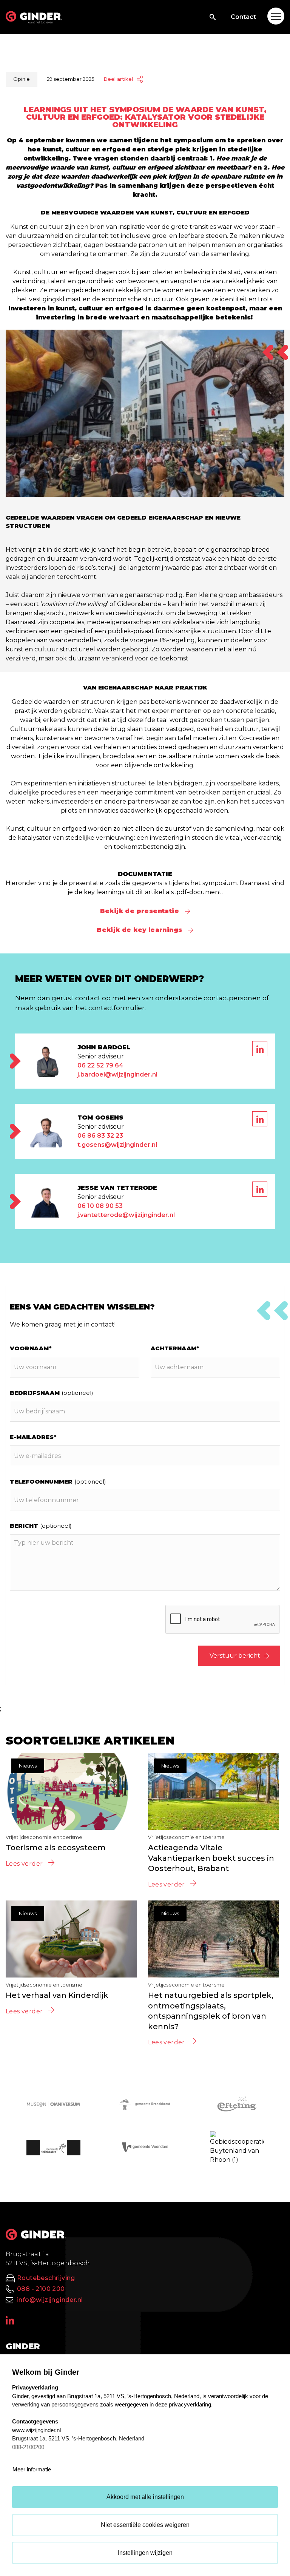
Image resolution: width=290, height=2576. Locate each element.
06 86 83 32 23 (100, 1136)
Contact (243, 17)
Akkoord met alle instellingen (145, 2497)
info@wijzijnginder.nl (50, 2300)
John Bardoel (104, 1047)
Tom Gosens (100, 1118)
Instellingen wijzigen (145, 2553)
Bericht (41, 1526)
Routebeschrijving (46, 2278)
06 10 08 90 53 (100, 1206)
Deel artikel (118, 79)
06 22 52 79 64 (100, 1065)
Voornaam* (31, 1348)
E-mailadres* (33, 1437)
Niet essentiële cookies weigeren (145, 2525)
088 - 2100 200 (41, 2289)
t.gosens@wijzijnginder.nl (117, 1145)
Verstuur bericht (235, 1656)
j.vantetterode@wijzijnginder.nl (126, 1215)
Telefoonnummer (58, 1482)
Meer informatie (32, 2469)
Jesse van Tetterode (117, 1188)
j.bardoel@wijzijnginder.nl (117, 1074)
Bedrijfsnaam (52, 1393)
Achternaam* (175, 1348)
